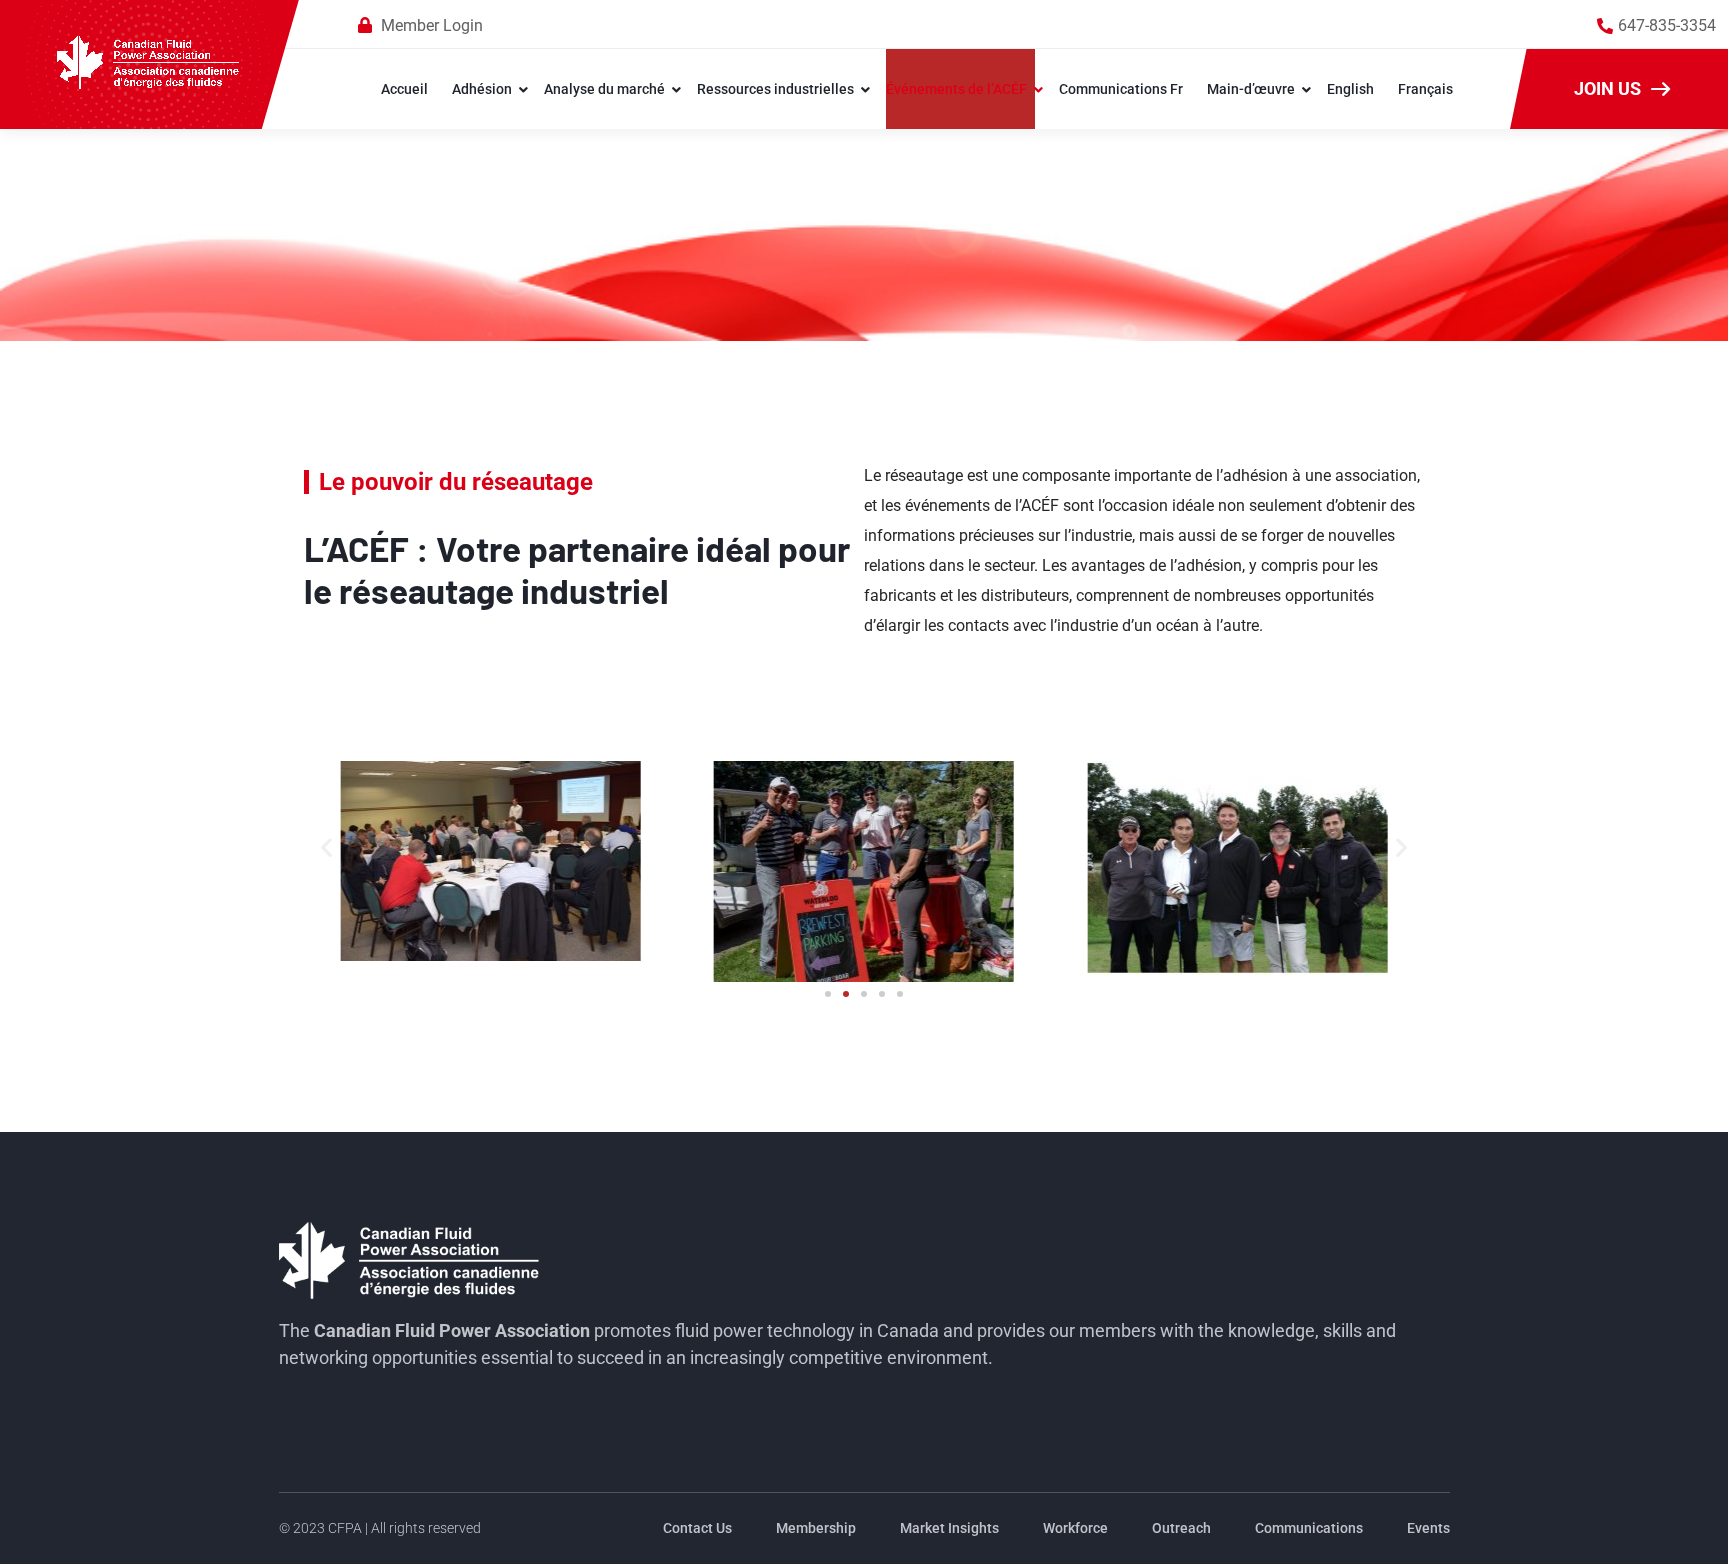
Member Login (432, 25)
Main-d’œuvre (1251, 89)
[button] (326, 846)
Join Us (1607, 88)
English (1350, 89)
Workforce (1075, 1528)
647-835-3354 (1667, 25)
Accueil (404, 89)
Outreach (1181, 1528)
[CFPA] (148, 63)
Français (1425, 89)
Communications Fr (1121, 89)
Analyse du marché (604, 89)
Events (1428, 1528)
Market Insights (949, 1528)
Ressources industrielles (775, 89)
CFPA (345, 1528)
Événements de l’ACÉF (956, 89)
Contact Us (697, 1528)
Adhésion (482, 89)
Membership (816, 1528)
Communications (1309, 1528)
